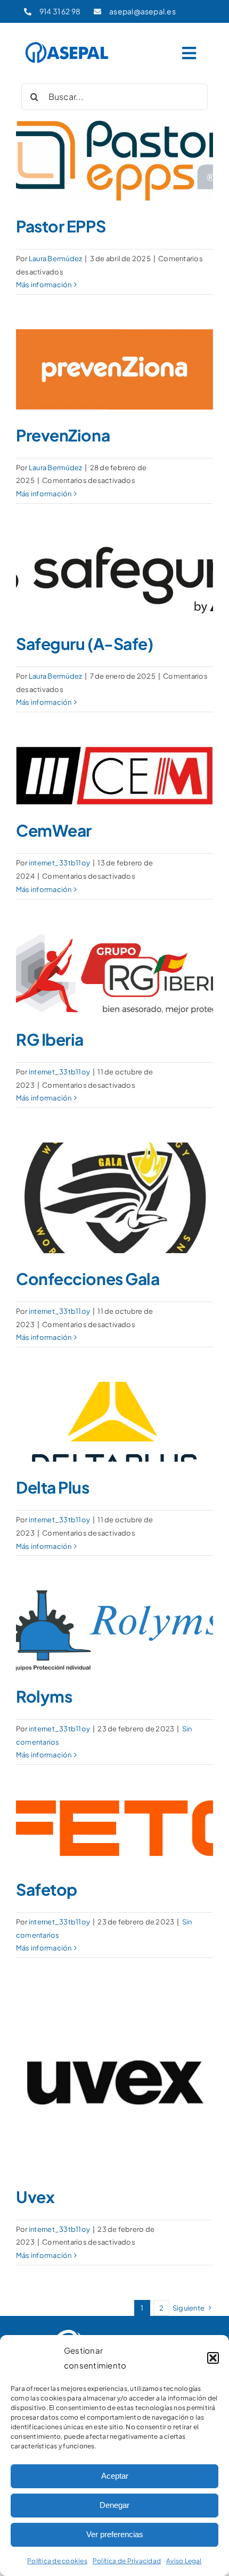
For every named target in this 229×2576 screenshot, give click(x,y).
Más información (44, 285)
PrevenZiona (63, 435)
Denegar (114, 2505)
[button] (213, 2358)
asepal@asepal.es (142, 11)
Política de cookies (57, 2561)
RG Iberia (50, 1039)
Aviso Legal (184, 2561)
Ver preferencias (115, 2534)
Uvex (35, 2197)
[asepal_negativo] (114, 2331)
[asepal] (67, 44)
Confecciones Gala (88, 1279)
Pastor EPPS (61, 226)
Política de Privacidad (127, 2561)
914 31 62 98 (60, 11)
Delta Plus (53, 1487)
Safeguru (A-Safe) (84, 644)
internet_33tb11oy (59, 863)
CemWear (54, 830)
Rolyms (44, 1696)
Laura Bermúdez (55, 259)
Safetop (47, 1889)
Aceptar (115, 2476)
